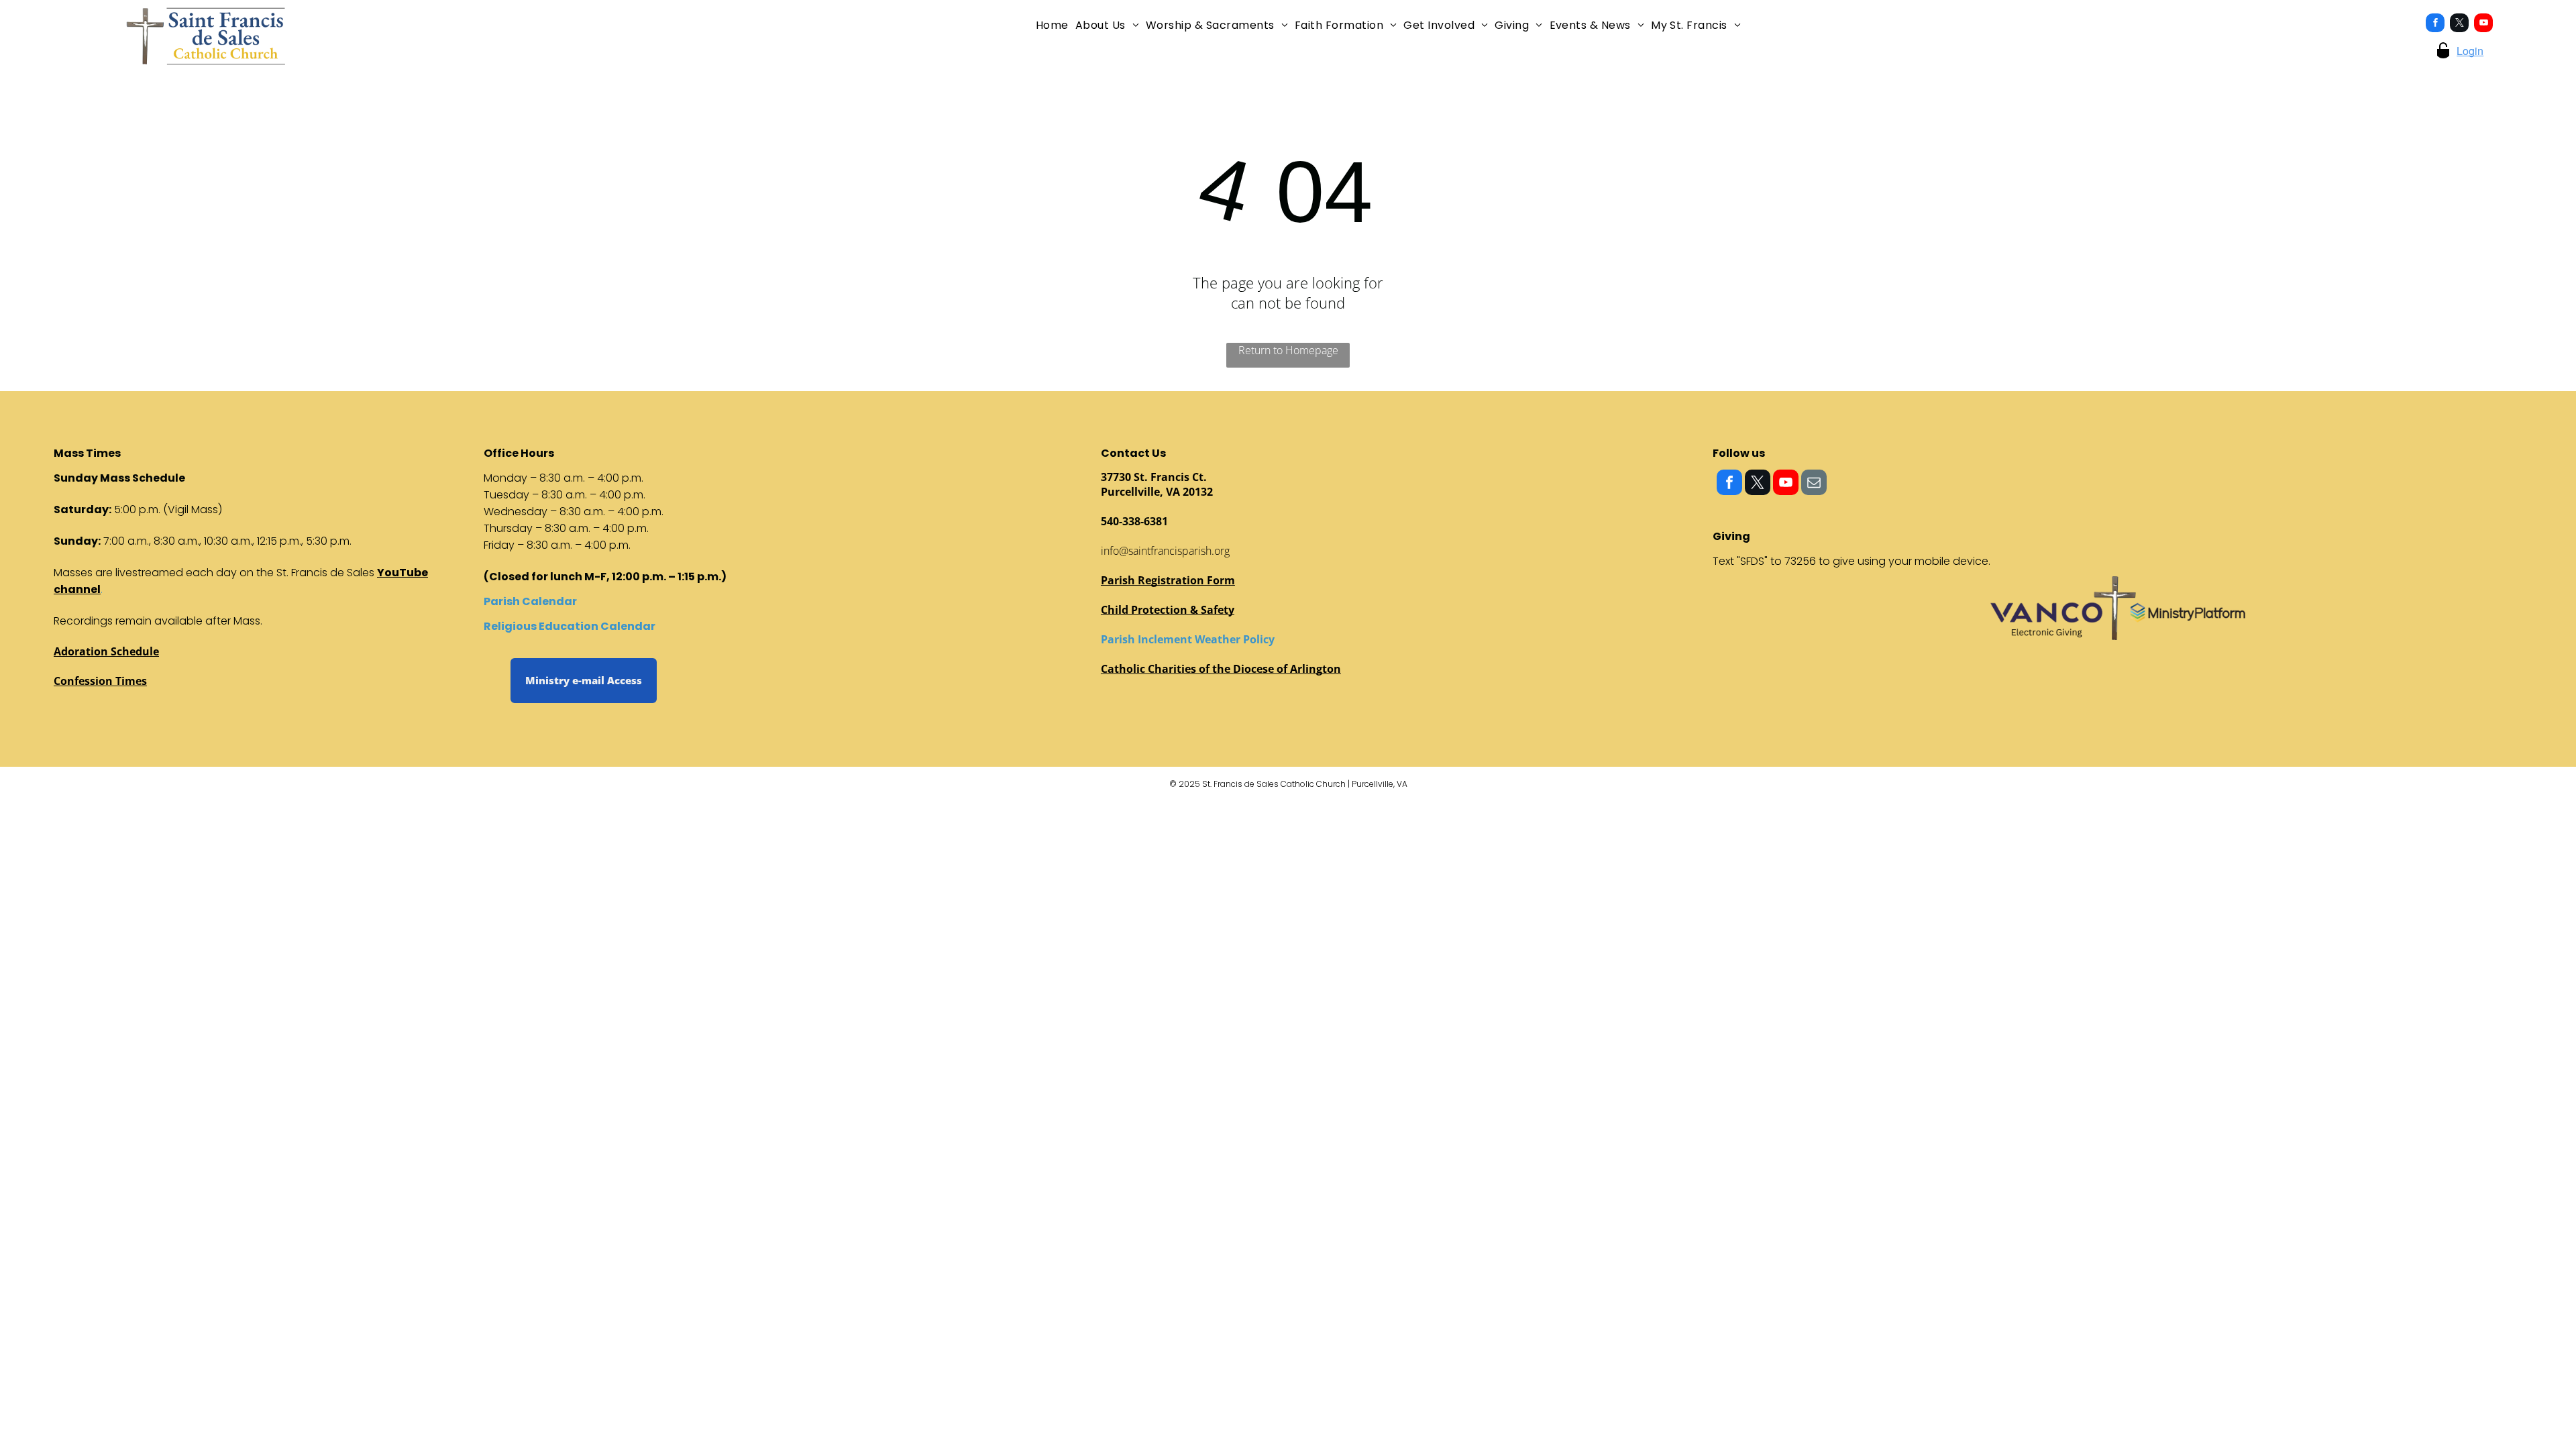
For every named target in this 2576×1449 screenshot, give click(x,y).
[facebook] (2435, 24)
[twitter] (2459, 24)
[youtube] (2483, 24)
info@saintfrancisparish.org (1165, 551)
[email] (1814, 484)
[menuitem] (1052, 25)
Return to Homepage (1288, 350)
